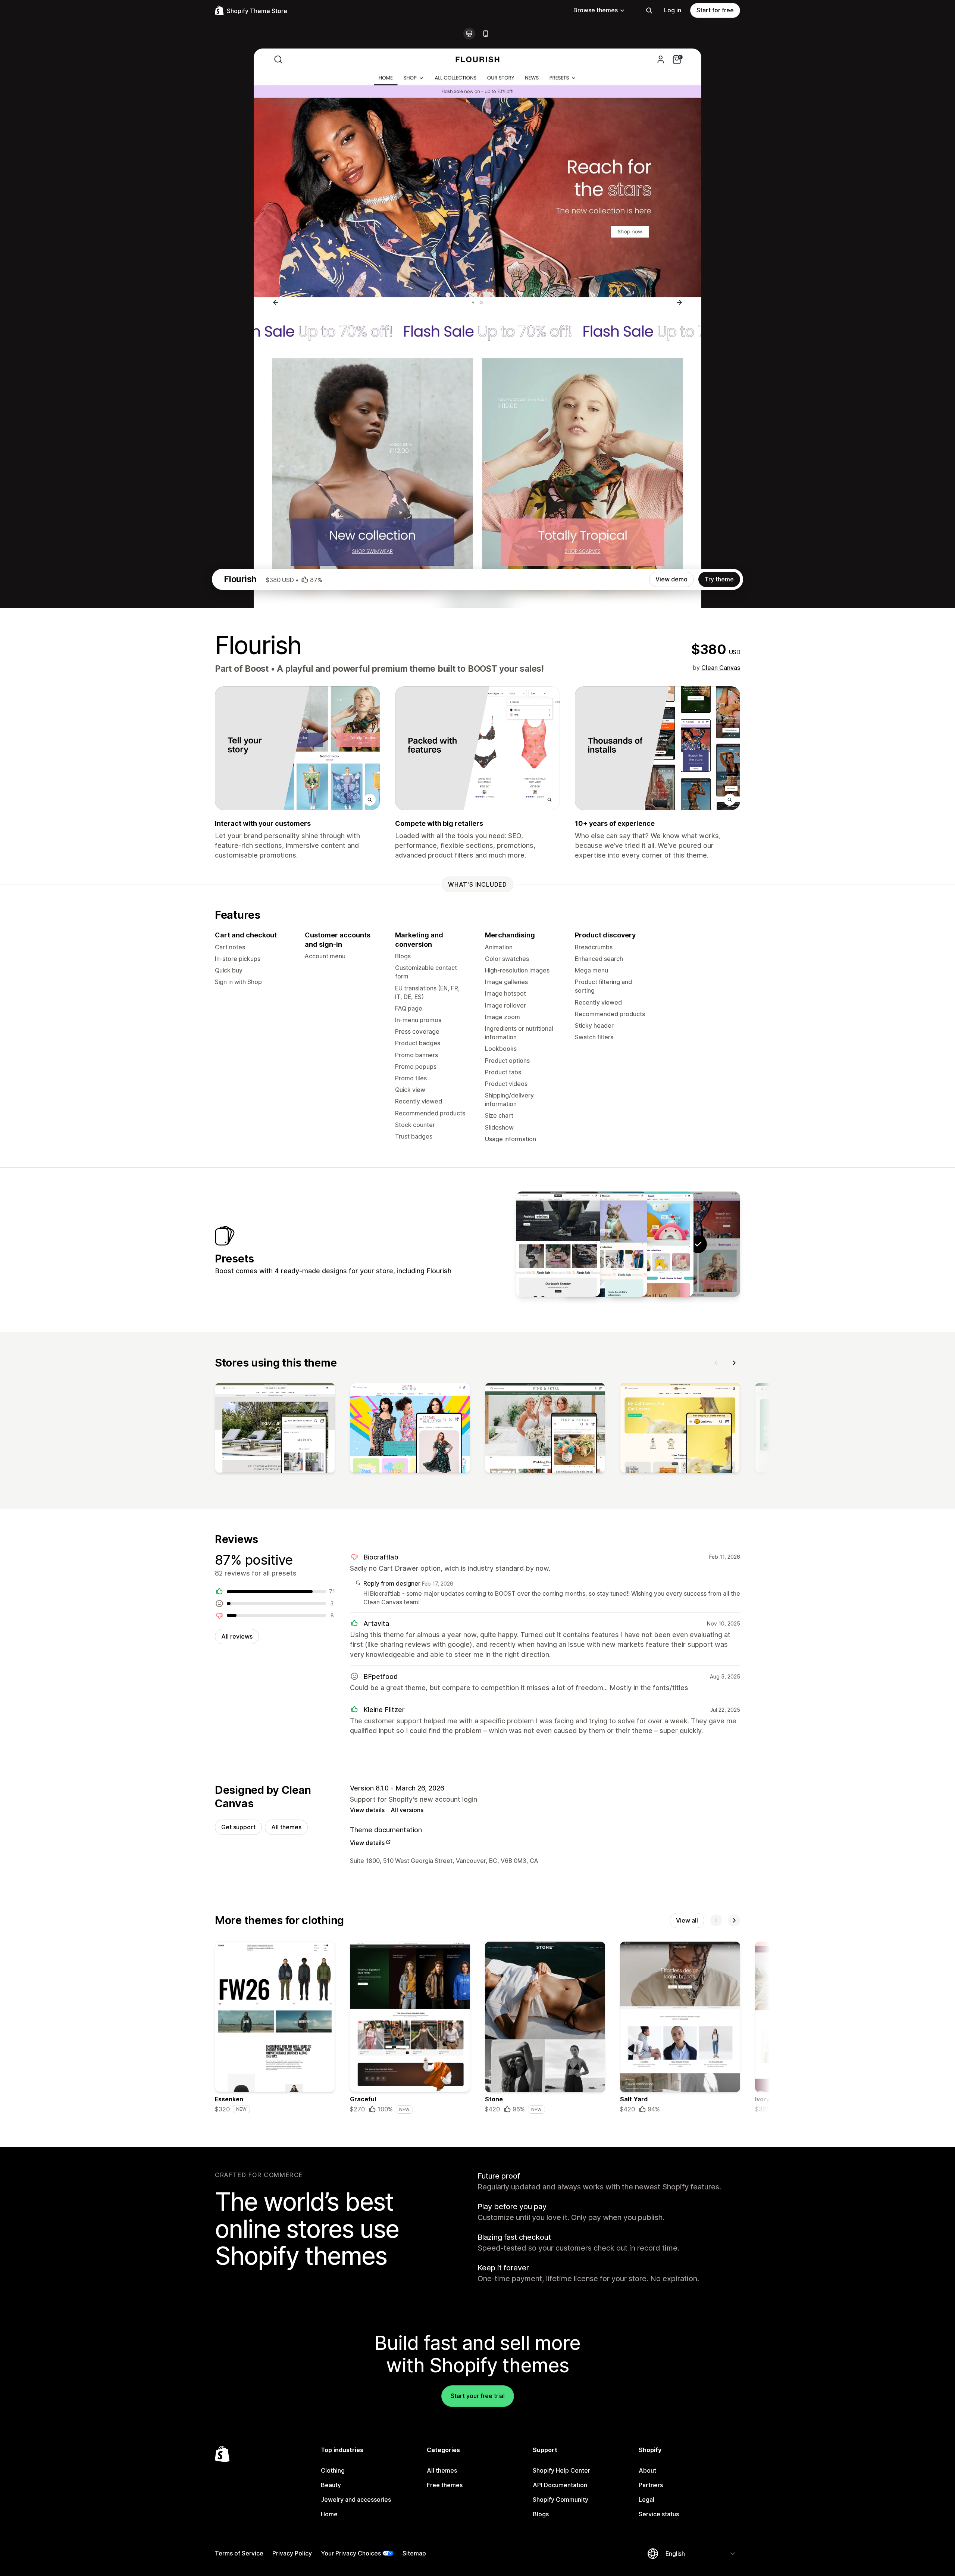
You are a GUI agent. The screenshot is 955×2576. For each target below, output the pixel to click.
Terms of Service (239, 2553)
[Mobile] (486, 34)
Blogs (541, 2514)
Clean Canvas (721, 668)
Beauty (331, 2485)
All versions (407, 1810)
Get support (238, 1827)
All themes (286, 1827)
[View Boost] (651, 1244)
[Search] (649, 10)
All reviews (237, 1636)
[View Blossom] (605, 1244)
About (647, 2470)
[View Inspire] (558, 1244)
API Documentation (560, 2485)
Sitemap (414, 2553)
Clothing (333, 2470)
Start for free (715, 10)
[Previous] (716, 1363)
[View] (275, 1430)
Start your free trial (478, 2396)
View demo (671, 579)
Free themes (445, 2485)
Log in (673, 10)
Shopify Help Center (561, 2470)
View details (367, 1810)
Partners (651, 2485)
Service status (659, 2514)
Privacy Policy (292, 2553)
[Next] (734, 1363)
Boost (257, 669)
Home (329, 2514)
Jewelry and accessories (356, 2499)
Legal (646, 2499)
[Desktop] (469, 34)
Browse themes (596, 10)
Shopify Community (561, 2499)
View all (687, 1920)
